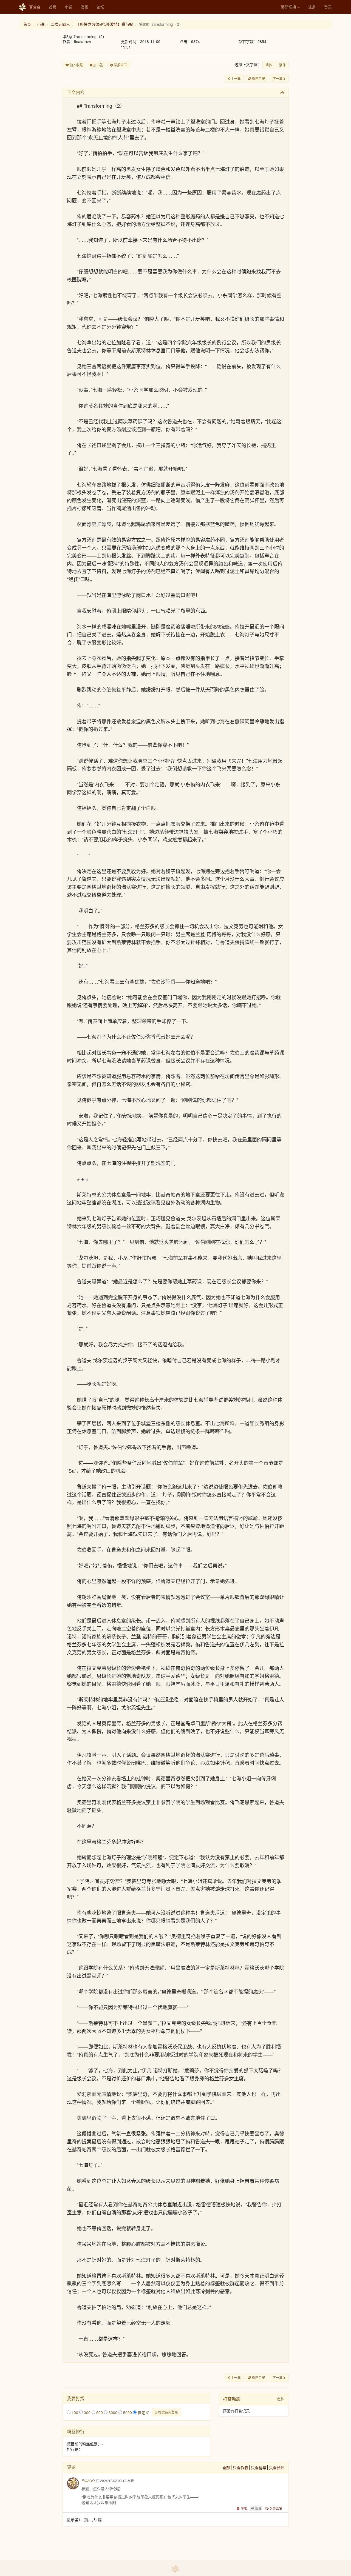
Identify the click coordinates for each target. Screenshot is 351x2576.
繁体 (282, 65)
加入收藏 (76, 65)
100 (74, 2412)
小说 (69, 7)
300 (87, 2412)
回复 (259, 2508)
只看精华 (259, 2468)
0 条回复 (276, 2508)
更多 (280, 2398)
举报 (244, 2508)
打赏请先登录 (168, 2412)
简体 (269, 65)
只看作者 (240, 2468)
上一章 (235, 78)
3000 (112, 2412)
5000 (127, 2412)
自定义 (143, 2412)
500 (99, 2412)
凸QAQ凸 (88, 2481)
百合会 (35, 7)
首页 (53, 7)
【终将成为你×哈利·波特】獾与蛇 (104, 24)
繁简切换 (289, 7)
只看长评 (277, 2468)
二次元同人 (60, 24)
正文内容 (76, 92)
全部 (226, 2468)
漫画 (84, 7)
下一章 (278, 78)
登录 (328, 7)
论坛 (100, 7)
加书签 (98, 65)
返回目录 (258, 78)
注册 (312, 7)
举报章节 (120, 65)
